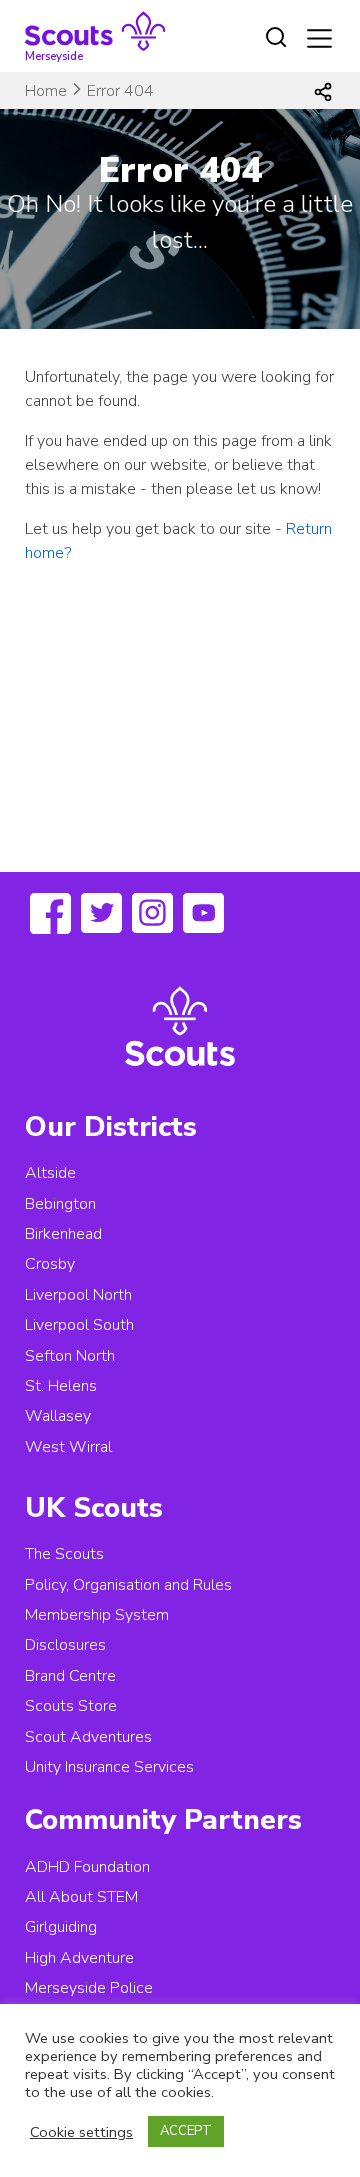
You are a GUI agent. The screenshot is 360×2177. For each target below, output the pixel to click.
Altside (50, 1173)
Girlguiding (61, 1927)
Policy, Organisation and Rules (128, 1585)
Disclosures (65, 1645)
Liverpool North (78, 1295)
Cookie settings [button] (81, 2132)
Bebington (60, 1204)
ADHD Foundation (87, 1867)
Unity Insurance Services (109, 1767)
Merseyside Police (89, 1988)
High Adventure (79, 1958)
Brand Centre (70, 1676)
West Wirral (68, 1447)
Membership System (97, 1615)
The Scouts (64, 1554)
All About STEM (81, 1897)
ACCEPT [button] (186, 2131)
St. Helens (61, 1386)
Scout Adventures (88, 1737)
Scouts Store (71, 1706)
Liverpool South (79, 1325)
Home (46, 91)
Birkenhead (63, 1234)
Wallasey (58, 1416)
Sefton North (70, 1356)
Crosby (50, 1264)
